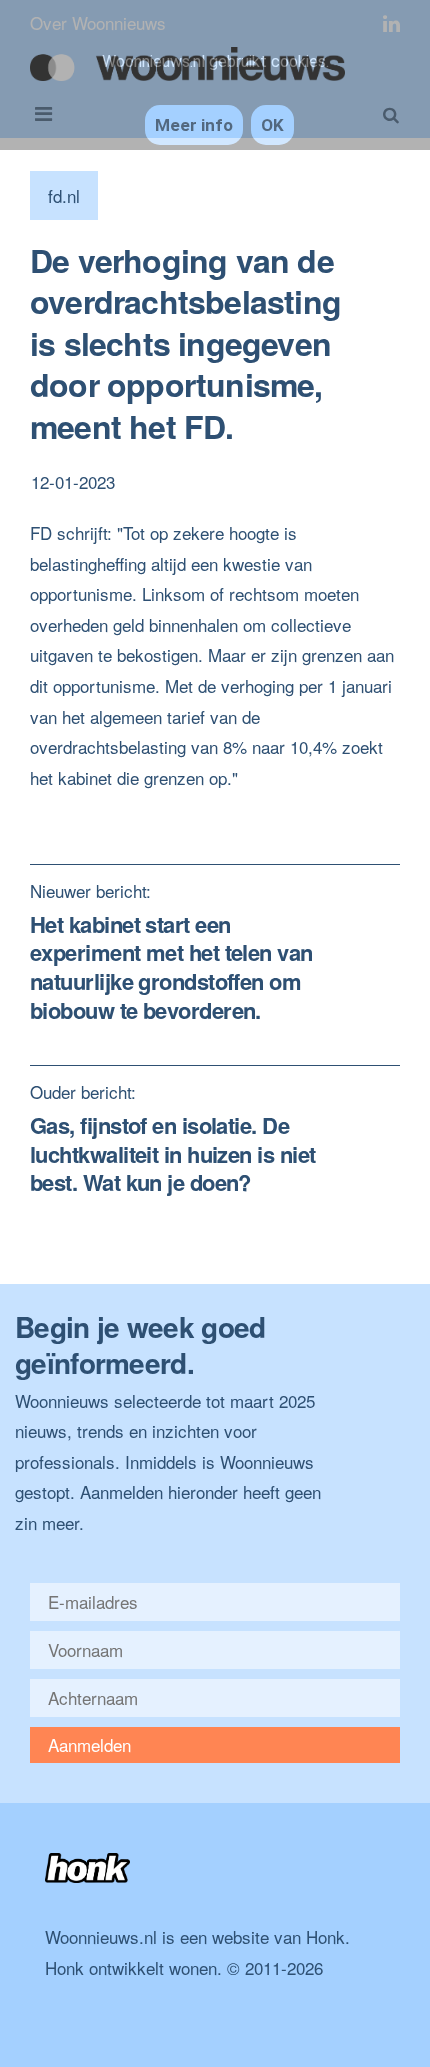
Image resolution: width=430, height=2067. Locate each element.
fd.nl (64, 195)
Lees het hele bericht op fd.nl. (140, 807)
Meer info (194, 125)
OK (272, 125)
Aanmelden (89, 1744)
